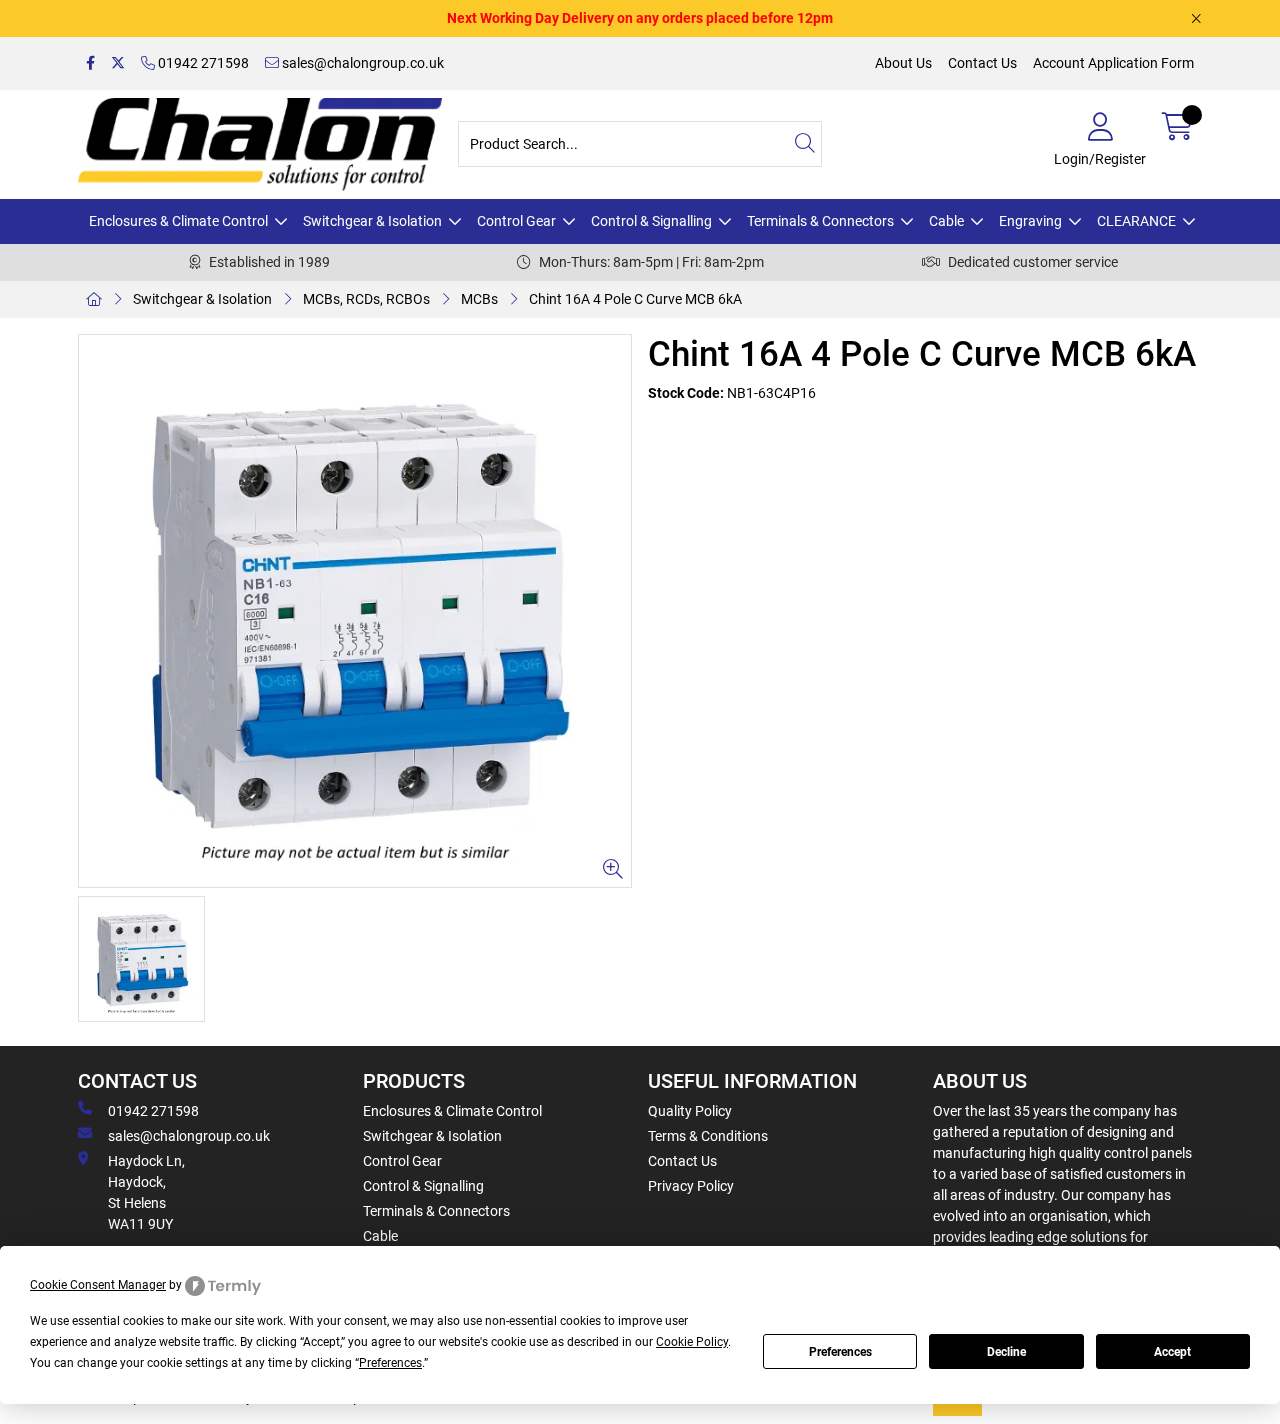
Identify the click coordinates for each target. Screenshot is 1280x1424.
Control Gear (516, 221)
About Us (903, 63)
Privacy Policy (691, 1186)
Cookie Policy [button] (692, 1342)
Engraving (1030, 221)
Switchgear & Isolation (372, 221)
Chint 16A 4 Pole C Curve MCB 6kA (635, 299)
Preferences (840, 1352)
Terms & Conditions (708, 1136)
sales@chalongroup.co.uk (361, 63)
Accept (1172, 1352)
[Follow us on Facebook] (90, 63)
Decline (1006, 1352)
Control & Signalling (651, 221)
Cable (946, 221)
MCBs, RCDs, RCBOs (366, 299)
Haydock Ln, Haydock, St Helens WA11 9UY (146, 1192)
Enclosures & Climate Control (178, 221)
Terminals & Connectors (820, 221)
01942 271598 (202, 63)
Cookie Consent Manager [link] (98, 1285)
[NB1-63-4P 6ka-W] (355, 611)
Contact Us (982, 63)
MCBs (479, 299)
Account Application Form (1113, 63)
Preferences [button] (390, 1363)
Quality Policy (690, 1111)
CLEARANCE (1136, 221)
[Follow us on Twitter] (118, 63)
